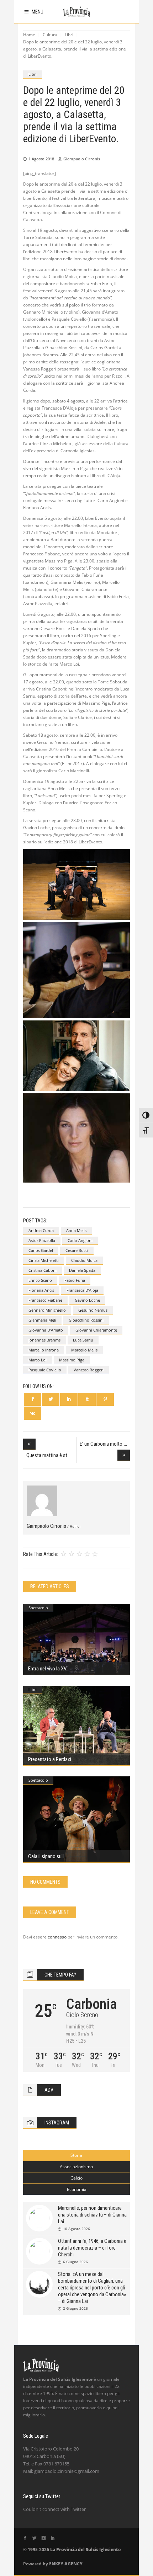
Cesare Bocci (77, 1250)
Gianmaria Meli (42, 1320)
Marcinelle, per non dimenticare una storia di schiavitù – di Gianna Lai (92, 2215)
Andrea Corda (41, 1230)
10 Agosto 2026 (76, 2229)
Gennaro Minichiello (47, 1310)
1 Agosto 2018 (41, 159)
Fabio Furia (75, 1280)
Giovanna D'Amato (46, 1330)
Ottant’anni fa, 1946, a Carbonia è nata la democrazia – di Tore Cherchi (92, 2248)
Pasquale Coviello (45, 1370)
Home (29, 35)
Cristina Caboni (43, 1270)
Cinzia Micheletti (44, 1260)
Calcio (76, 2178)
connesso (57, 1937)
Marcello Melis (84, 1350)
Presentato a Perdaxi (50, 1759)
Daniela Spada (82, 1270)
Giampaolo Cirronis (82, 159)
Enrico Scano (40, 1280)
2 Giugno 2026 (75, 2308)
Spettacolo (38, 1608)
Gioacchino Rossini (86, 1320)
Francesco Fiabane (45, 1300)
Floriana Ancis (41, 1290)
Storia (76, 2155)
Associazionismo (76, 2167)
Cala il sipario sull (46, 1856)
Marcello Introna (44, 1350)
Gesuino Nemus (93, 1310)
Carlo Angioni (80, 1240)
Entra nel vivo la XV (47, 1669)
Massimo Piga (72, 1360)
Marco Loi (38, 1360)
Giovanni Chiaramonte (96, 1330)
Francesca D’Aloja (82, 1290)
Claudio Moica (84, 1260)
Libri (69, 35)
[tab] (76, 2155)
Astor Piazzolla (42, 1240)
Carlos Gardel (41, 1250)
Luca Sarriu (83, 1340)
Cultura (50, 35)
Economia (77, 2189)
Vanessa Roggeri (89, 1370)
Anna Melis (76, 1230)
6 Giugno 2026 (75, 2262)
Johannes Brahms (44, 1340)
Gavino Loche (87, 1300)
